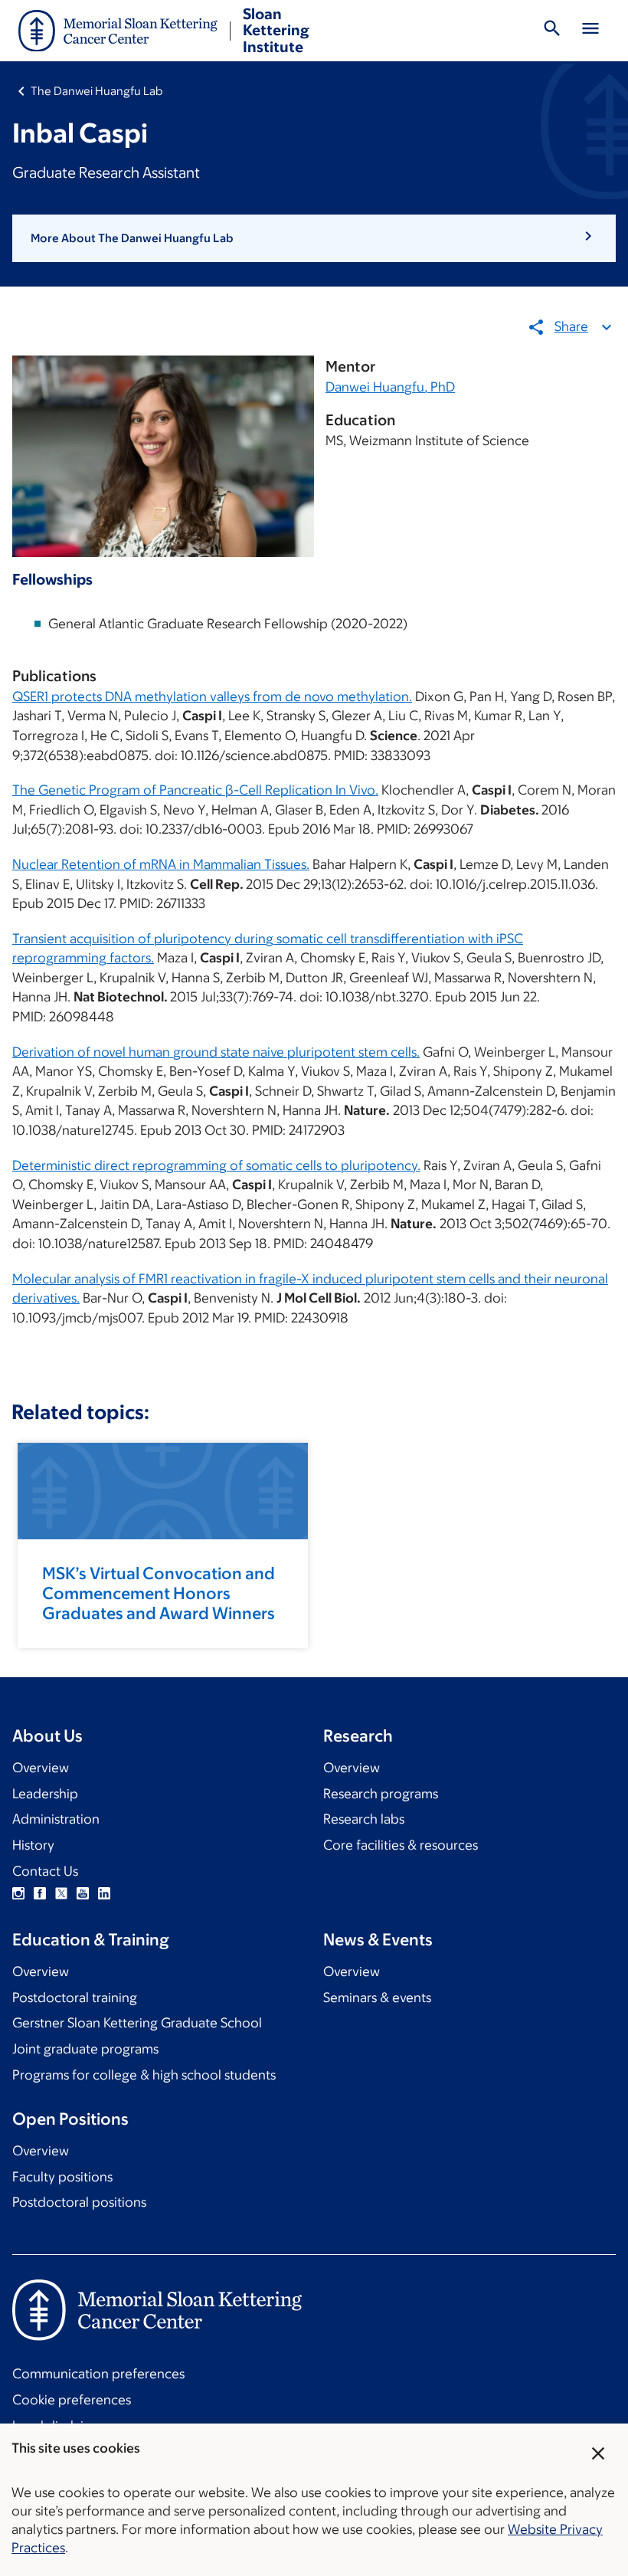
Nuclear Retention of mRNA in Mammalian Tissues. (161, 864)
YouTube (83, 1893)
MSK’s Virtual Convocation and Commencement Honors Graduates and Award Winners (159, 1593)
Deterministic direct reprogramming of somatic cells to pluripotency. (216, 1165)
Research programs (381, 1794)
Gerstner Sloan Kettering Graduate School (137, 2023)
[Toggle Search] (552, 31)
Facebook (40, 1893)
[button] (314, 238)
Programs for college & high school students (144, 2075)
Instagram (18, 1893)
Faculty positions (62, 2177)
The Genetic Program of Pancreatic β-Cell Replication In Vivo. (195, 790)
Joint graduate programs (85, 2049)
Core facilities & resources (401, 1845)
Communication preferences (98, 2374)
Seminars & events (377, 1998)
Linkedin (104, 1893)
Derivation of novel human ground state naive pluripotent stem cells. (216, 1052)
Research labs (364, 1819)
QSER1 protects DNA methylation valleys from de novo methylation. (212, 696)
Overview (41, 1768)
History (33, 1845)
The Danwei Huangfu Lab (96, 91)
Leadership (45, 1794)
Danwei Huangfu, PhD (390, 387)
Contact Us (45, 1871)
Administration (56, 1819)
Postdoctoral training (75, 1998)
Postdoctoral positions (79, 2202)
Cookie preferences (72, 2400)
